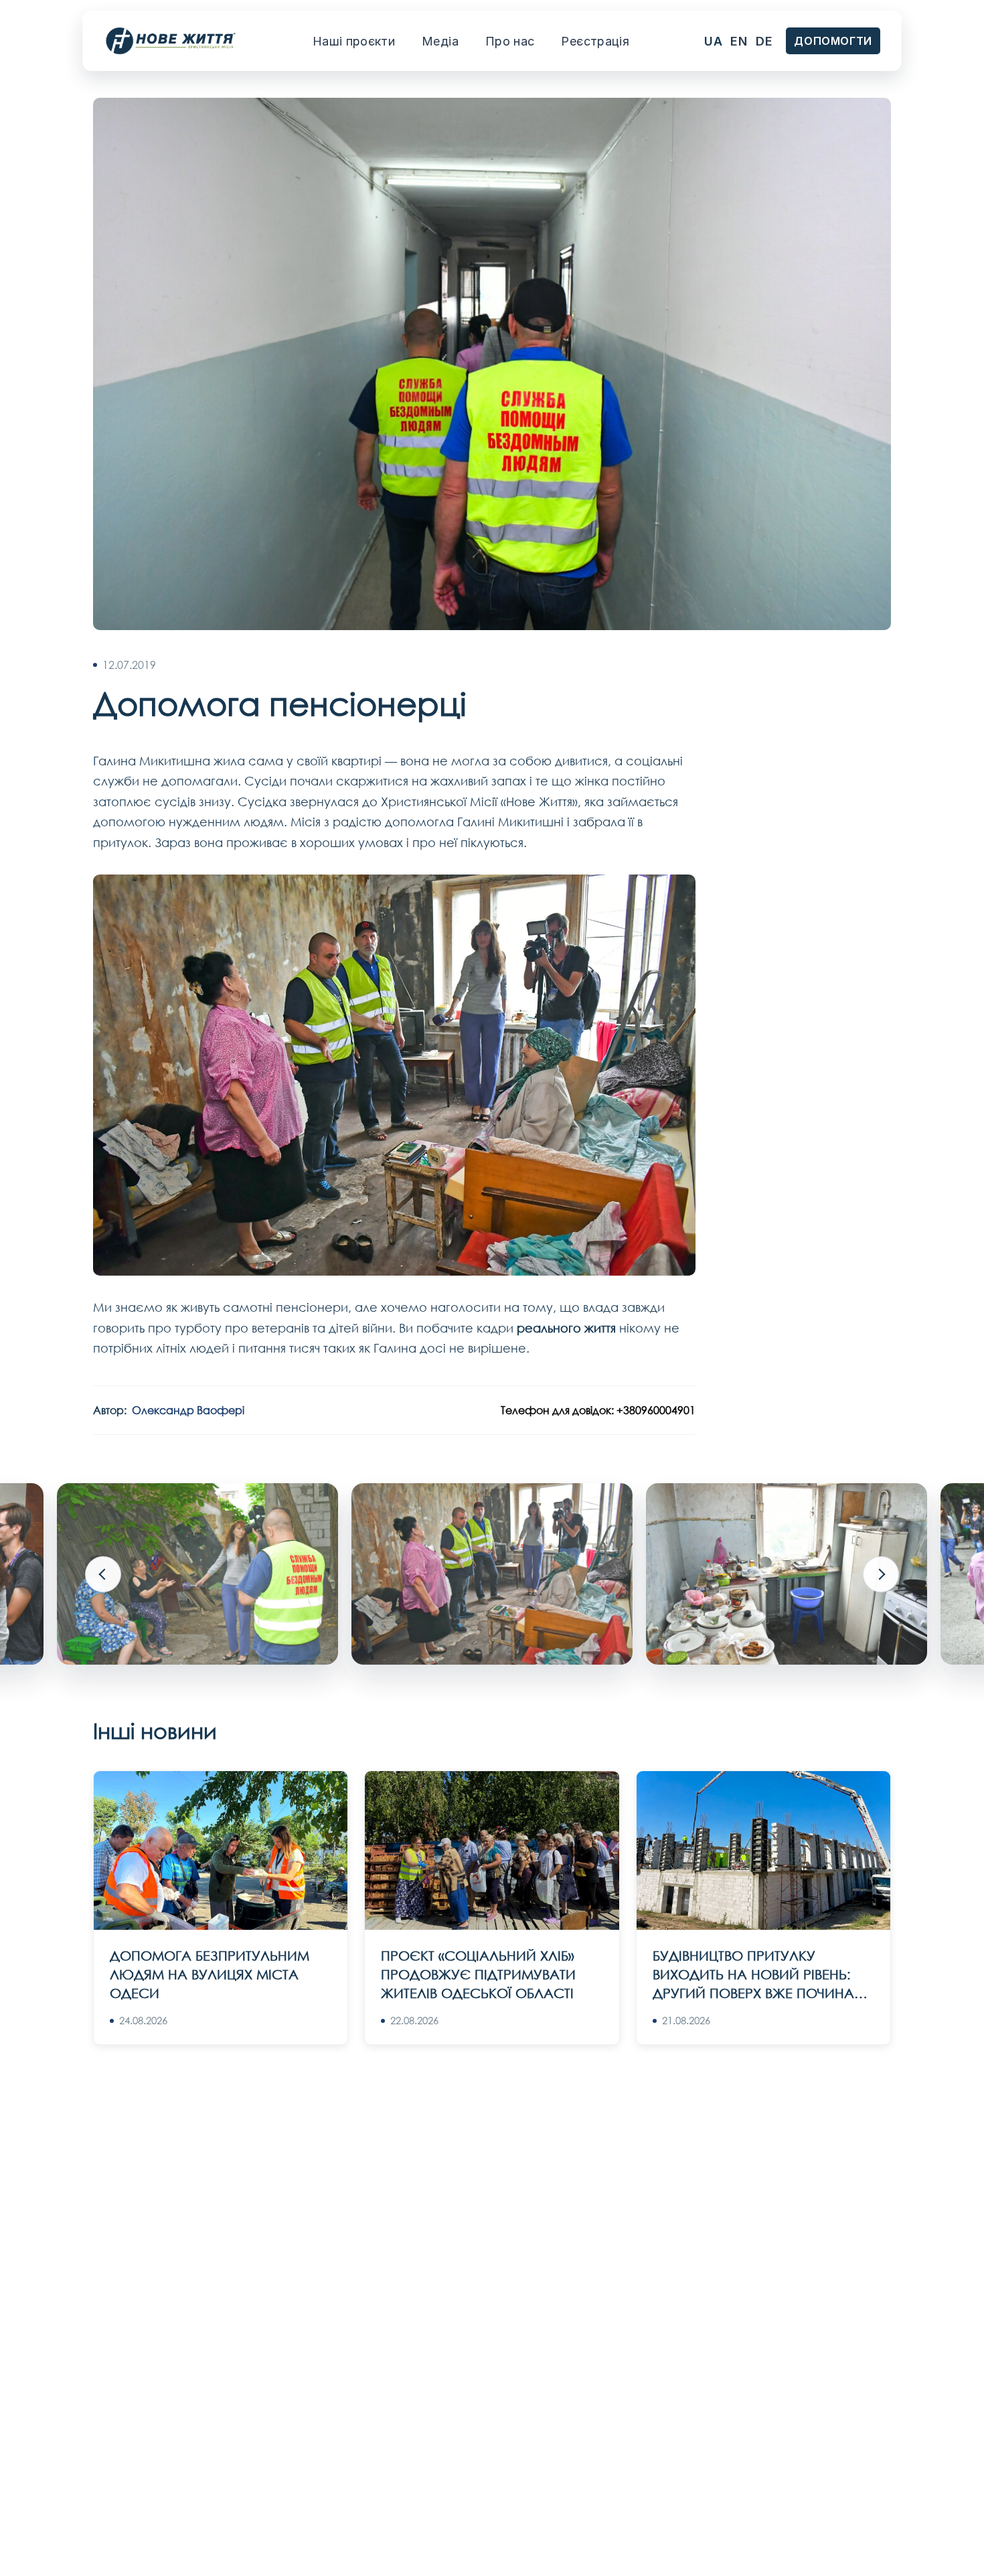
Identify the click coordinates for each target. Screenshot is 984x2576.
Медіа (440, 41)
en (739, 41)
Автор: (169, 1410)
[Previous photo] (103, 1574)
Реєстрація (595, 41)
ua (713, 41)
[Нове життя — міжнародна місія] (171, 41)
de (764, 41)
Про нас (510, 41)
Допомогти (833, 41)
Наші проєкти (354, 41)
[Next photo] (881, 1574)
